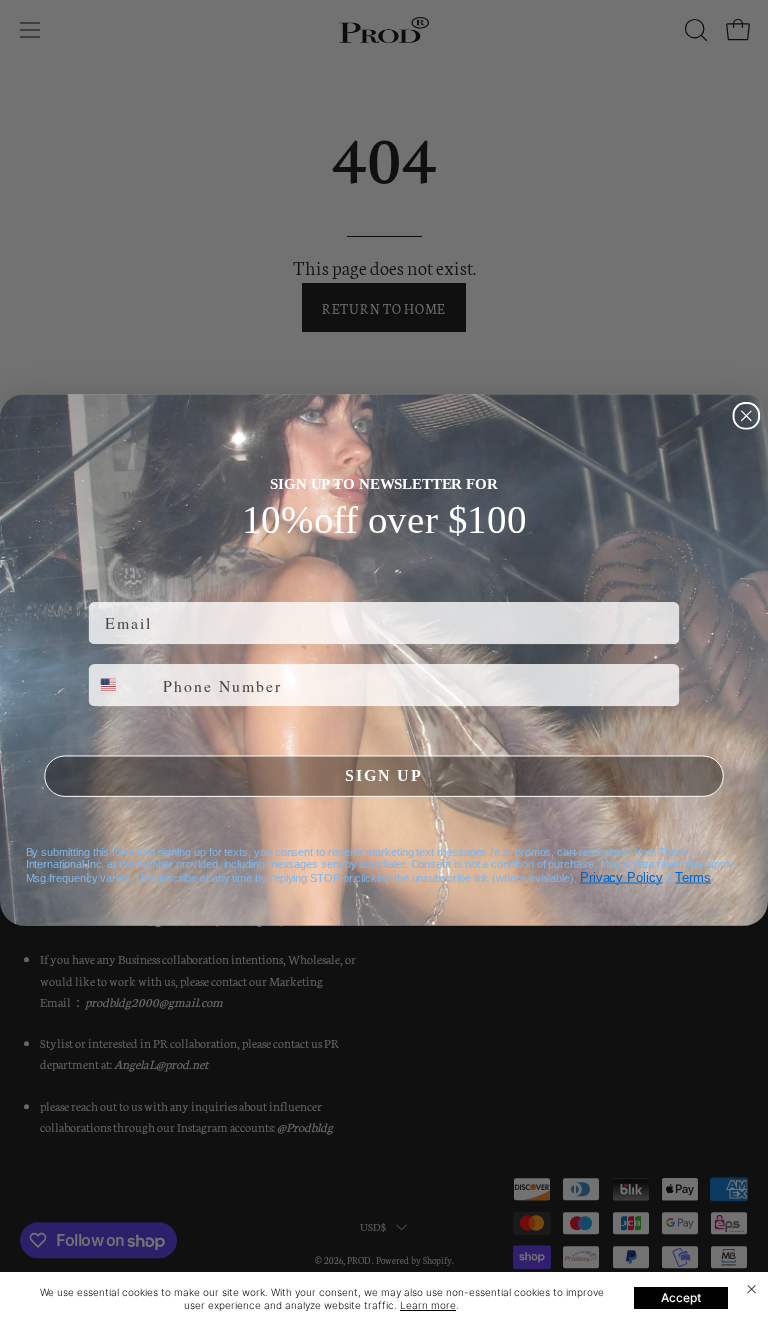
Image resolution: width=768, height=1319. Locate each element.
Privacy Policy (621, 876)
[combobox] (122, 684)
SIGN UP (384, 775)
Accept (681, 1297)
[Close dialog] (747, 416)
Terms (692, 876)
